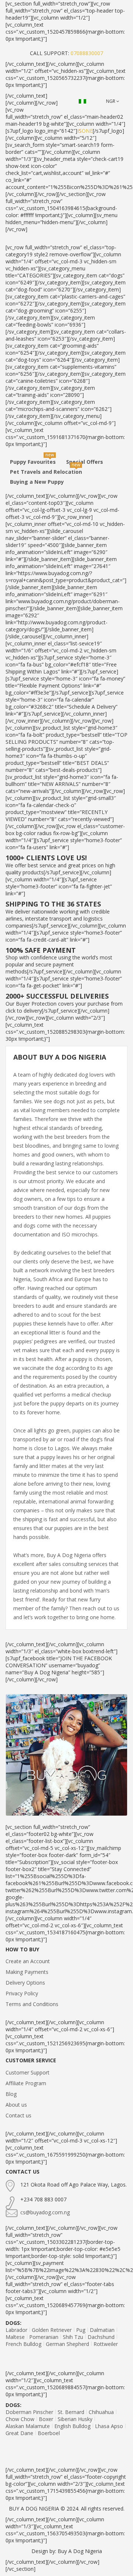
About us (16, 2105)
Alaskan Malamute (28, 2426)
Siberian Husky (75, 2419)
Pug (81, 2330)
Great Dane (19, 2433)
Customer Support (28, 2072)
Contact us (18, 2115)
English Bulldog (72, 2426)
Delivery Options (25, 1983)
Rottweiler (106, 2344)
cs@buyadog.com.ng (45, 2212)
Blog (11, 2094)
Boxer (46, 2419)
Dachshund (101, 2337)
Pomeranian (44, 2337)
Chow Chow (20, 2419)
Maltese (15, 2337)
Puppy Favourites (33, 462)
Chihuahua (101, 2412)
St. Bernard (71, 2412)
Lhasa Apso (109, 2426)
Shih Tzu (73, 2337)
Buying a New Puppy (37, 482)
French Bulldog (23, 2344)
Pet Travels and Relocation (46, 472)
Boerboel (49, 2433)
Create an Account (28, 1961)
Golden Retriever (52, 2330)
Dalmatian (102, 2330)
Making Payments (27, 1972)
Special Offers (85, 462)
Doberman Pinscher (29, 2412)
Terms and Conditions (32, 2004)
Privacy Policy (22, 1993)
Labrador (16, 2330)
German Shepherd (67, 2344)
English (84, 101)
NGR (111, 101)
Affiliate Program (26, 2083)
